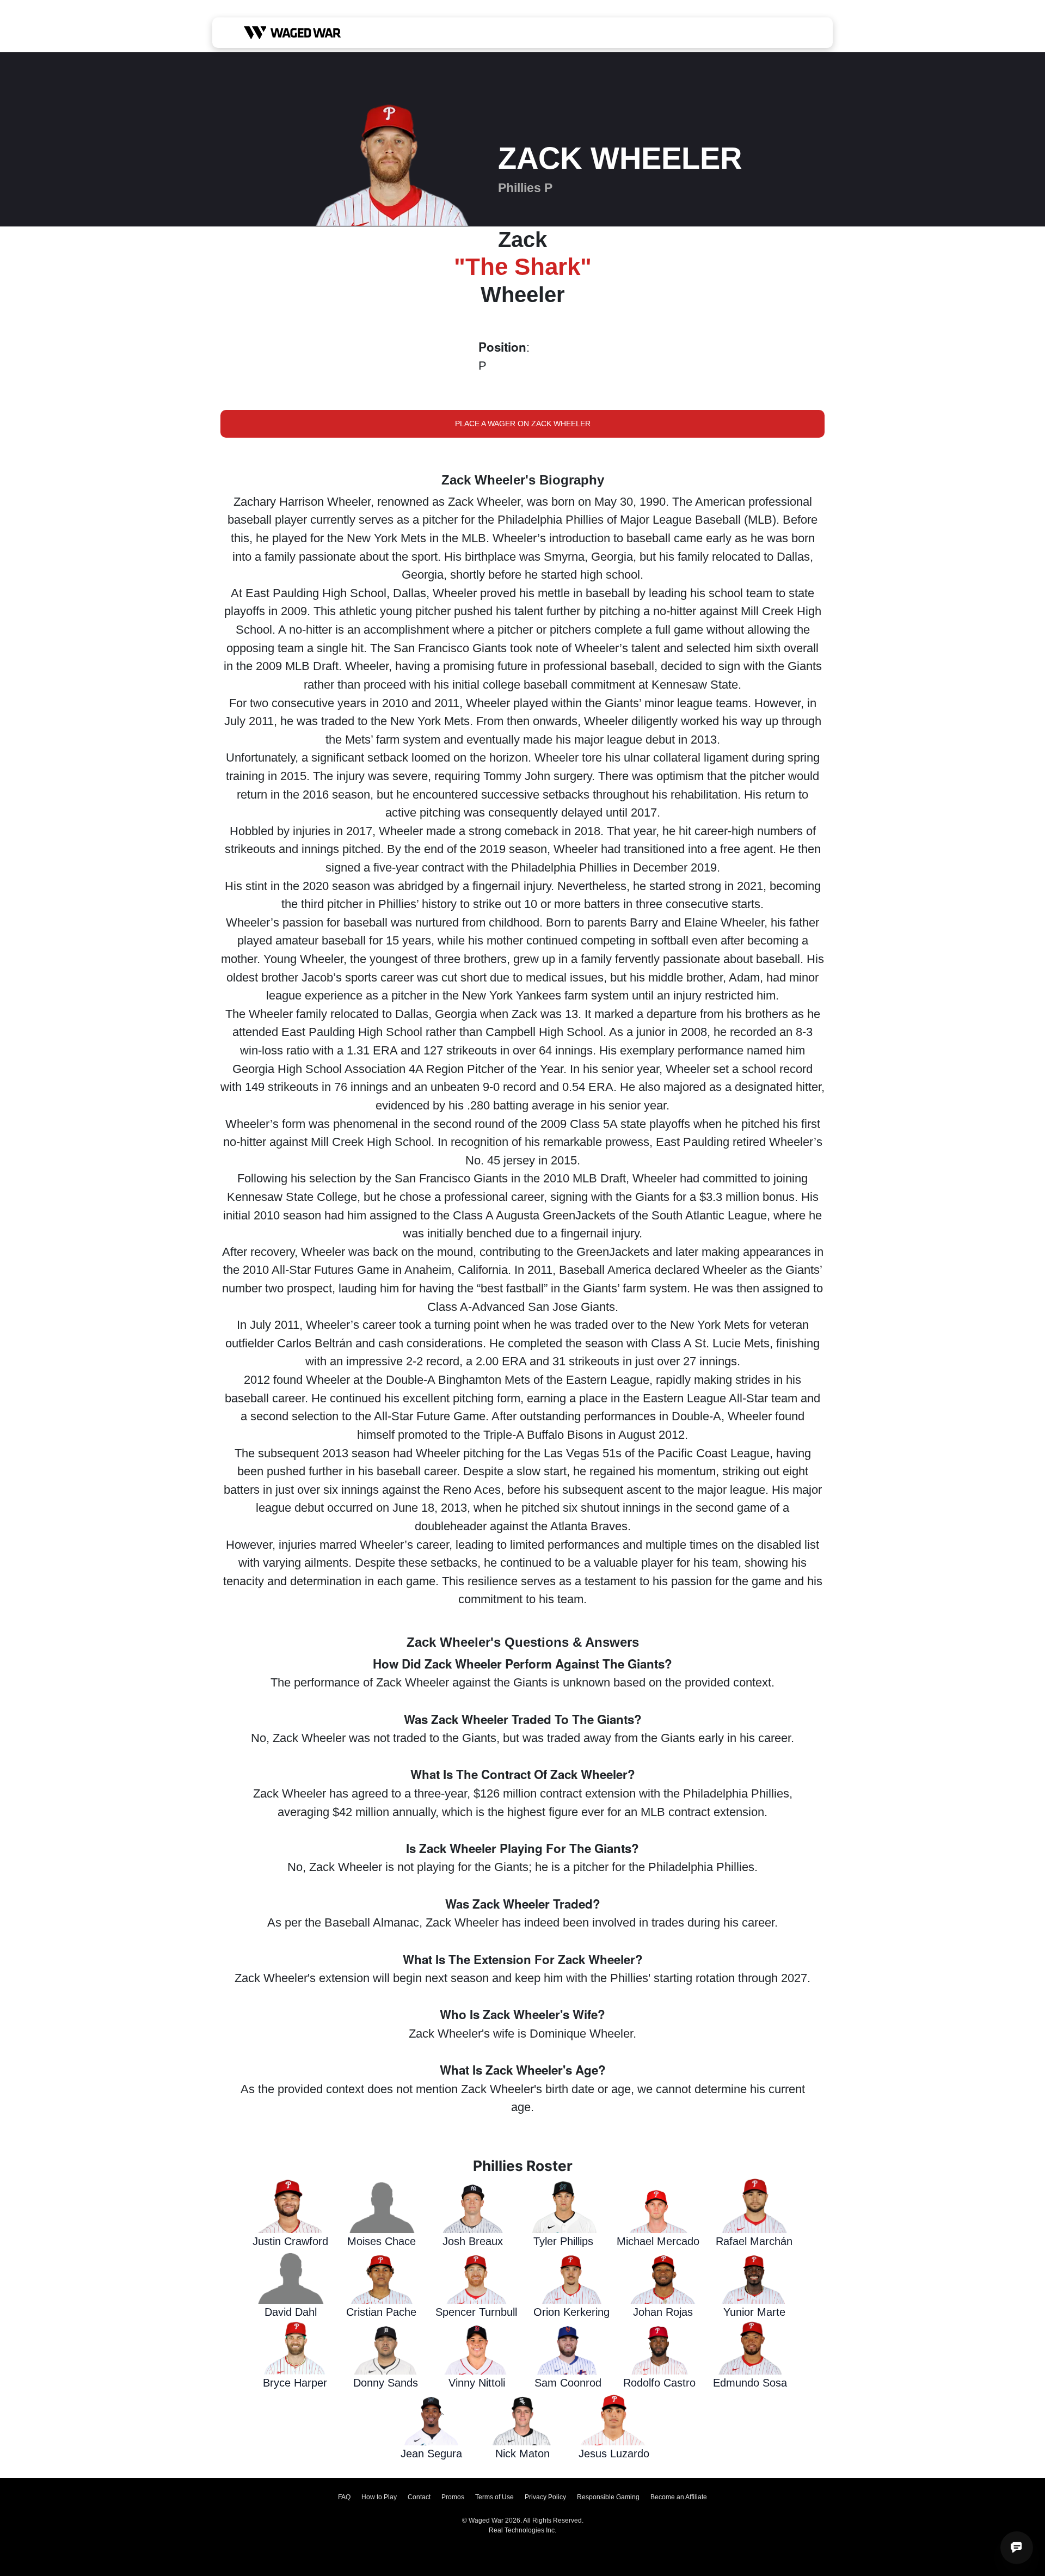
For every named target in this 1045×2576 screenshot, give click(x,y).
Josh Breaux (473, 2241)
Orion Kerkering (571, 2312)
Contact (419, 2497)
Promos (453, 2497)
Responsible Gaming (608, 2497)
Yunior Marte (754, 2312)
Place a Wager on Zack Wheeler (523, 424)
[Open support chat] (1017, 2548)
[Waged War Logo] (293, 33)
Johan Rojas (663, 2312)
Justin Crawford (290, 2241)
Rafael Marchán (754, 2241)
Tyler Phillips (563, 2241)
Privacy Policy (545, 2497)
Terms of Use (494, 2497)
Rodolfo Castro (659, 2383)
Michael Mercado (658, 2241)
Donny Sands (386, 2383)
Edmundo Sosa (750, 2383)
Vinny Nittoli (477, 2383)
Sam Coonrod (568, 2383)
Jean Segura (431, 2454)
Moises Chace (382, 2241)
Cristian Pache (381, 2312)
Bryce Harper (295, 2383)
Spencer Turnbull (476, 2312)
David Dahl (291, 2312)
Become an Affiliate (679, 2497)
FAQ (344, 2497)
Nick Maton (522, 2454)
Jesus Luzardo (614, 2454)
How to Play (379, 2497)
